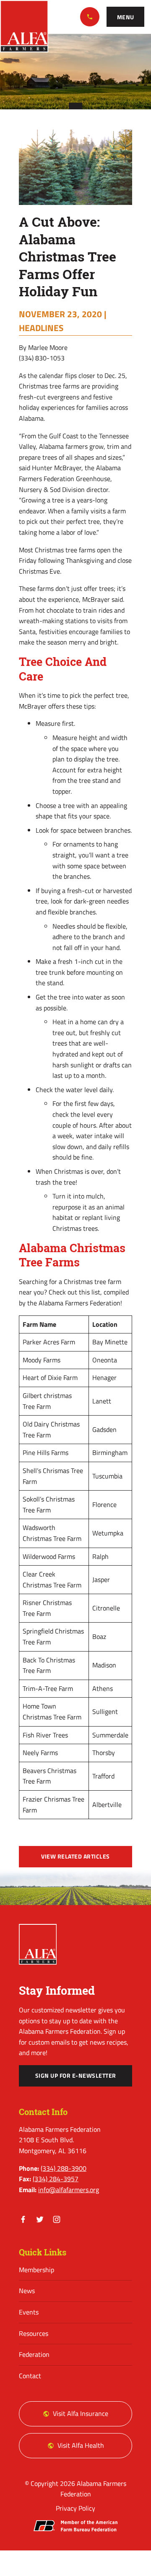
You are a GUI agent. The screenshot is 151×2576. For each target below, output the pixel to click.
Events (29, 2312)
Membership (36, 2270)
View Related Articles (75, 1856)
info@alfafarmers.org (69, 2190)
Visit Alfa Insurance (81, 2413)
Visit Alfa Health (81, 2445)
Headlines (41, 328)
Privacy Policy (75, 2508)
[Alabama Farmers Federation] (38, 1944)
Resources (34, 2333)
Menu (126, 17)
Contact (30, 2376)
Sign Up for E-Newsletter (76, 2076)
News (27, 2291)
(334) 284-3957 (56, 2179)
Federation (34, 2354)
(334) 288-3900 (90, 17)
